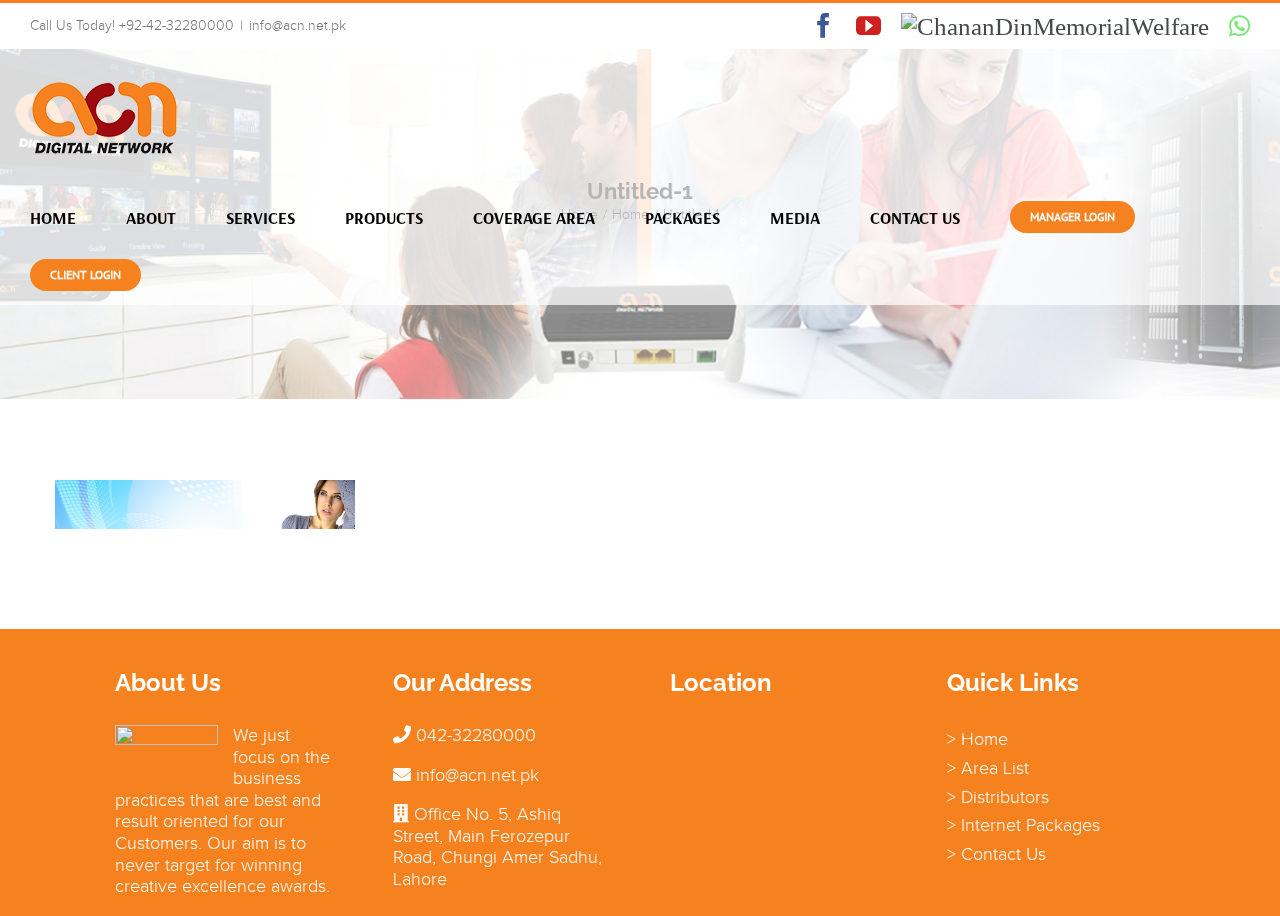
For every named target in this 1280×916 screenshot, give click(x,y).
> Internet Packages (1023, 825)
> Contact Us (996, 854)
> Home (977, 739)
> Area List (988, 768)
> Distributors (998, 797)
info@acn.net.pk (297, 25)
